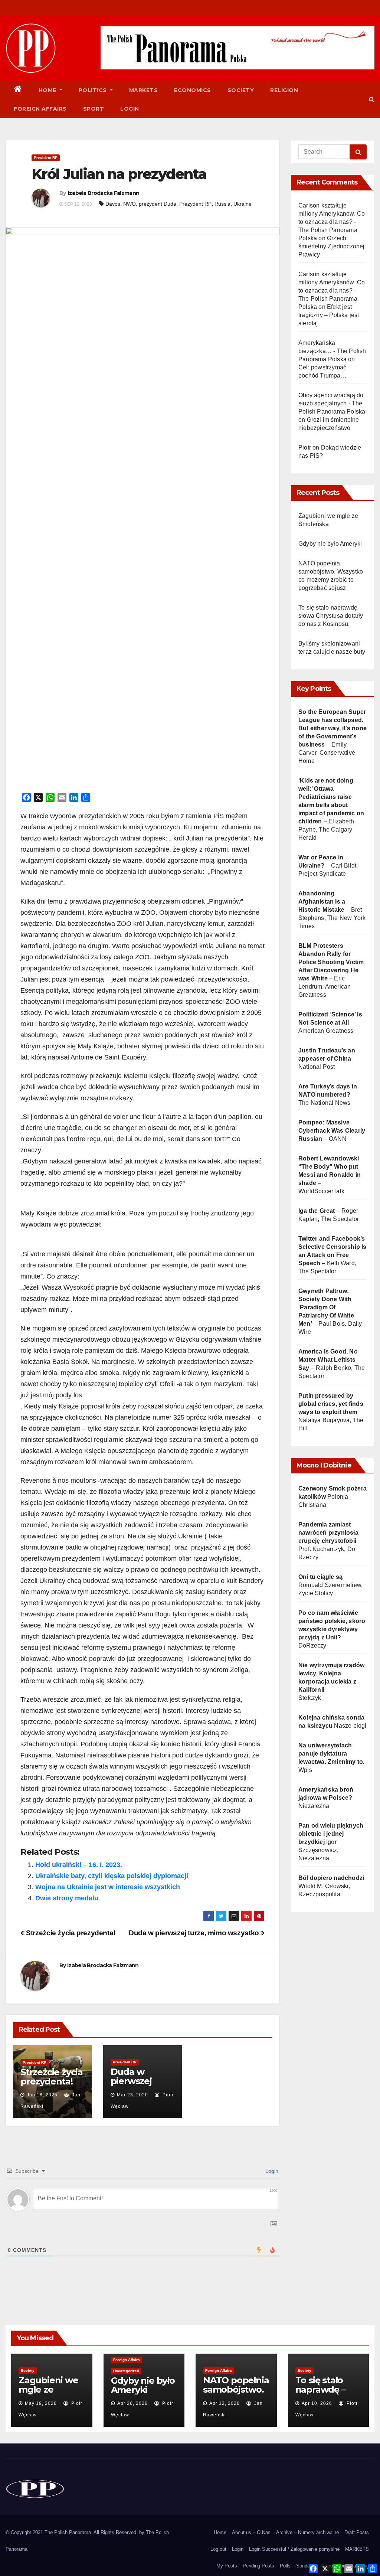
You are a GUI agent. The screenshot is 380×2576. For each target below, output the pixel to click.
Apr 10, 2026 (317, 2403)
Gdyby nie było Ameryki (330, 544)
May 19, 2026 (41, 2403)
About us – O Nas (251, 2532)
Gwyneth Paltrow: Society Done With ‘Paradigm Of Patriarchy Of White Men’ (326, 1307)
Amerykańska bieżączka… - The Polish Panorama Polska (332, 351)
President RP (46, 158)
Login (130, 109)
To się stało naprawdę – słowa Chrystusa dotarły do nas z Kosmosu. (331, 616)
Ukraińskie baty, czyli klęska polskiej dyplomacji (112, 1876)
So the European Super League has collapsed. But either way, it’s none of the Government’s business (332, 728)
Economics (193, 90)
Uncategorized (126, 2371)
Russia (222, 204)
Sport (94, 109)
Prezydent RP (195, 204)
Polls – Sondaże (297, 2566)
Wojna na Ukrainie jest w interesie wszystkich (108, 1887)
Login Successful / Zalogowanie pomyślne (294, 2549)
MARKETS (357, 2549)
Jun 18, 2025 (42, 2095)
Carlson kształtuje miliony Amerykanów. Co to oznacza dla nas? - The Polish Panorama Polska (332, 222)
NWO (130, 204)
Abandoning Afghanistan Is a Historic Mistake (322, 902)
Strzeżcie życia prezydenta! (70, 1933)
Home (48, 90)
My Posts (227, 2566)
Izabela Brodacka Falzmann (104, 193)
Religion (284, 90)
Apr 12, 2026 (225, 2403)
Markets (144, 90)
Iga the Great (317, 1211)
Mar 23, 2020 (132, 2095)
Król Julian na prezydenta (119, 174)
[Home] (18, 90)
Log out (218, 2549)
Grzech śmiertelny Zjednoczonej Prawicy (332, 246)
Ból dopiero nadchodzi (331, 1878)
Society (241, 90)
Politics (94, 90)
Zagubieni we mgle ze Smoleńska (48, 2389)
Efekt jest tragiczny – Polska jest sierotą (329, 315)
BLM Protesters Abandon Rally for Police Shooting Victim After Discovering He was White (331, 962)
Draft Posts (357, 2532)
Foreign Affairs (40, 109)
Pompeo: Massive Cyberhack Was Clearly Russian (332, 1131)
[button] (372, 99)
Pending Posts (258, 2566)
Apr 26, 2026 (132, 2403)
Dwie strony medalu (67, 1898)
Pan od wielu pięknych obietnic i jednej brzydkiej (331, 1834)
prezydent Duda (158, 204)
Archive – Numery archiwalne (307, 2532)
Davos (113, 204)
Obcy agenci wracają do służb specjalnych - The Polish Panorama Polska (332, 403)
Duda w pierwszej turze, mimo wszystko (195, 1933)
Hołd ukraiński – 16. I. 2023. (79, 1865)
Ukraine (243, 204)
